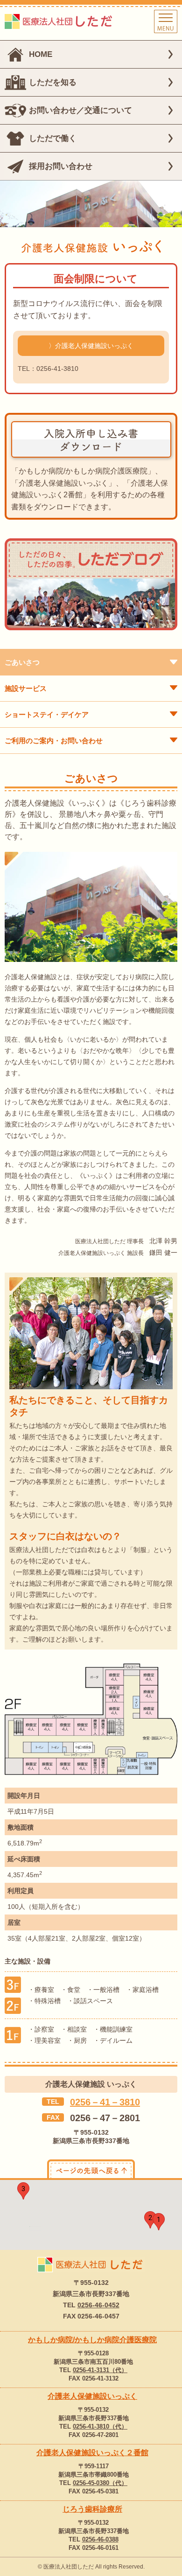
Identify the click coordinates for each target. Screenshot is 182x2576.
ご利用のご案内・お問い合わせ (54, 741)
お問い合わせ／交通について (80, 110)
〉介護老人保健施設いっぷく (91, 346)
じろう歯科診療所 (92, 2509)
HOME (41, 54)
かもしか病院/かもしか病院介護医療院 (92, 2340)
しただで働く (53, 138)
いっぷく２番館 (92, 2453)
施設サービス (26, 688)
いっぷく (92, 2396)
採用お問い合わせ (61, 166)
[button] (159, 2222)
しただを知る (53, 82)
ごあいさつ (22, 662)
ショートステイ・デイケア (47, 714)
